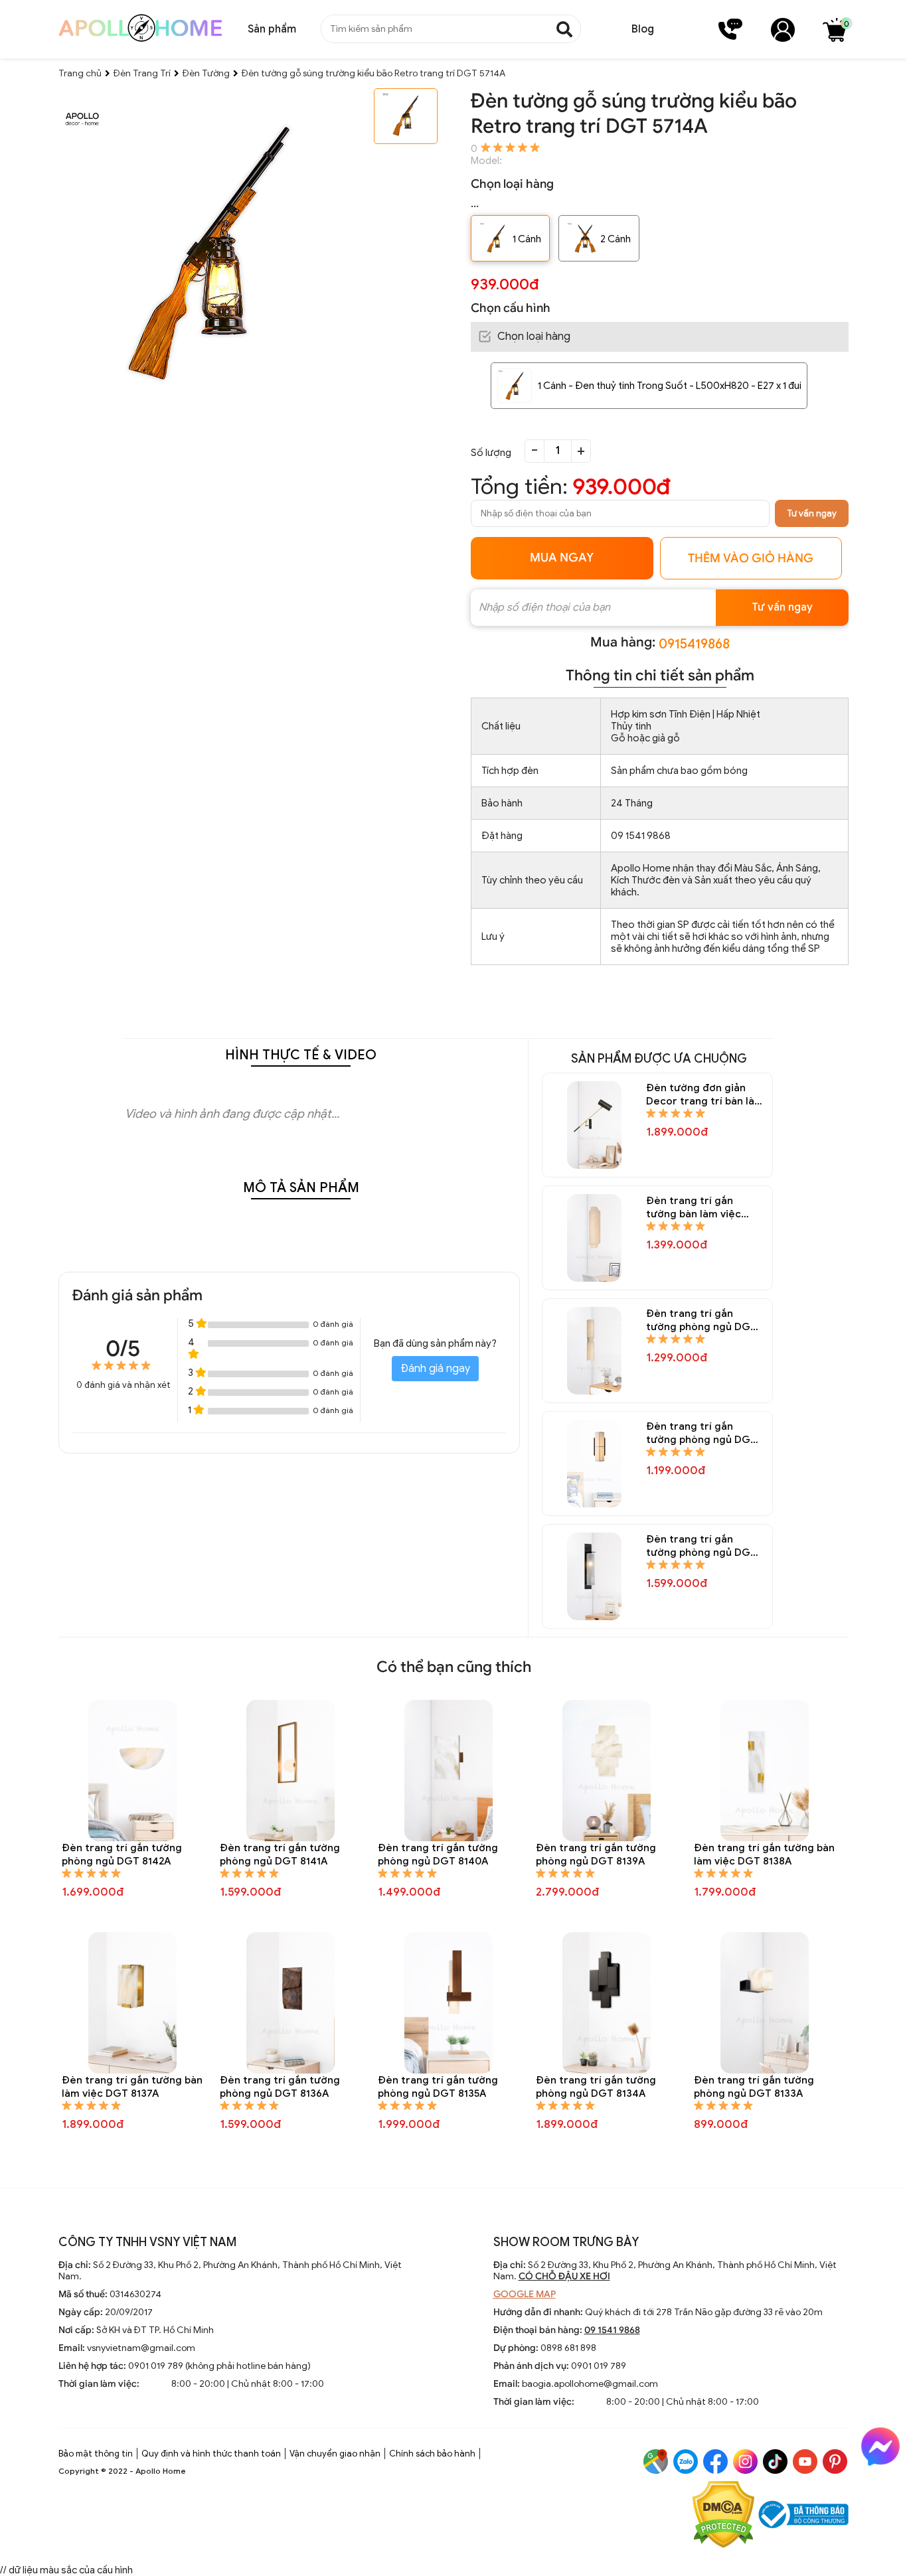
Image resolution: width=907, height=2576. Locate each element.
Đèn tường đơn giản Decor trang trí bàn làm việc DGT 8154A (705, 1095)
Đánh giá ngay (435, 1369)
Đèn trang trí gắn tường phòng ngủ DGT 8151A (701, 1321)
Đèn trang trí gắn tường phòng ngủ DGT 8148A (701, 1546)
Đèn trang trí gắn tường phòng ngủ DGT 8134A (596, 2087)
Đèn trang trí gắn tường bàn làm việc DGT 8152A (694, 1208)
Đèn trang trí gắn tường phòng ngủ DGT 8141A (280, 1855)
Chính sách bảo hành (432, 2454)
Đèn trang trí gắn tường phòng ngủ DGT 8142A (122, 1855)
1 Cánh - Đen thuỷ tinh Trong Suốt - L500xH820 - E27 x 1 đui (670, 386)
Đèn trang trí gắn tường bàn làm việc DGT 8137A (132, 2087)
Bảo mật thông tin (96, 2454)
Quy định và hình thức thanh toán (211, 2454)
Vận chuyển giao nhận (335, 2454)
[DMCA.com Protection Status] (723, 2516)
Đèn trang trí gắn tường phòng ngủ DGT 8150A (701, 1433)
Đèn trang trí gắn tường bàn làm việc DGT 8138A (764, 1855)
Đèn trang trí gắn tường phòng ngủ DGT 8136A (280, 2087)
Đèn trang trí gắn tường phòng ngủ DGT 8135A (438, 2087)
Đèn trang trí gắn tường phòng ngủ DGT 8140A (438, 1855)
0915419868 (694, 644)
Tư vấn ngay (812, 513)
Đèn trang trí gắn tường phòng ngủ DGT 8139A (596, 1855)
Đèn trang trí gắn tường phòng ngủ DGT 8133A (754, 2087)
